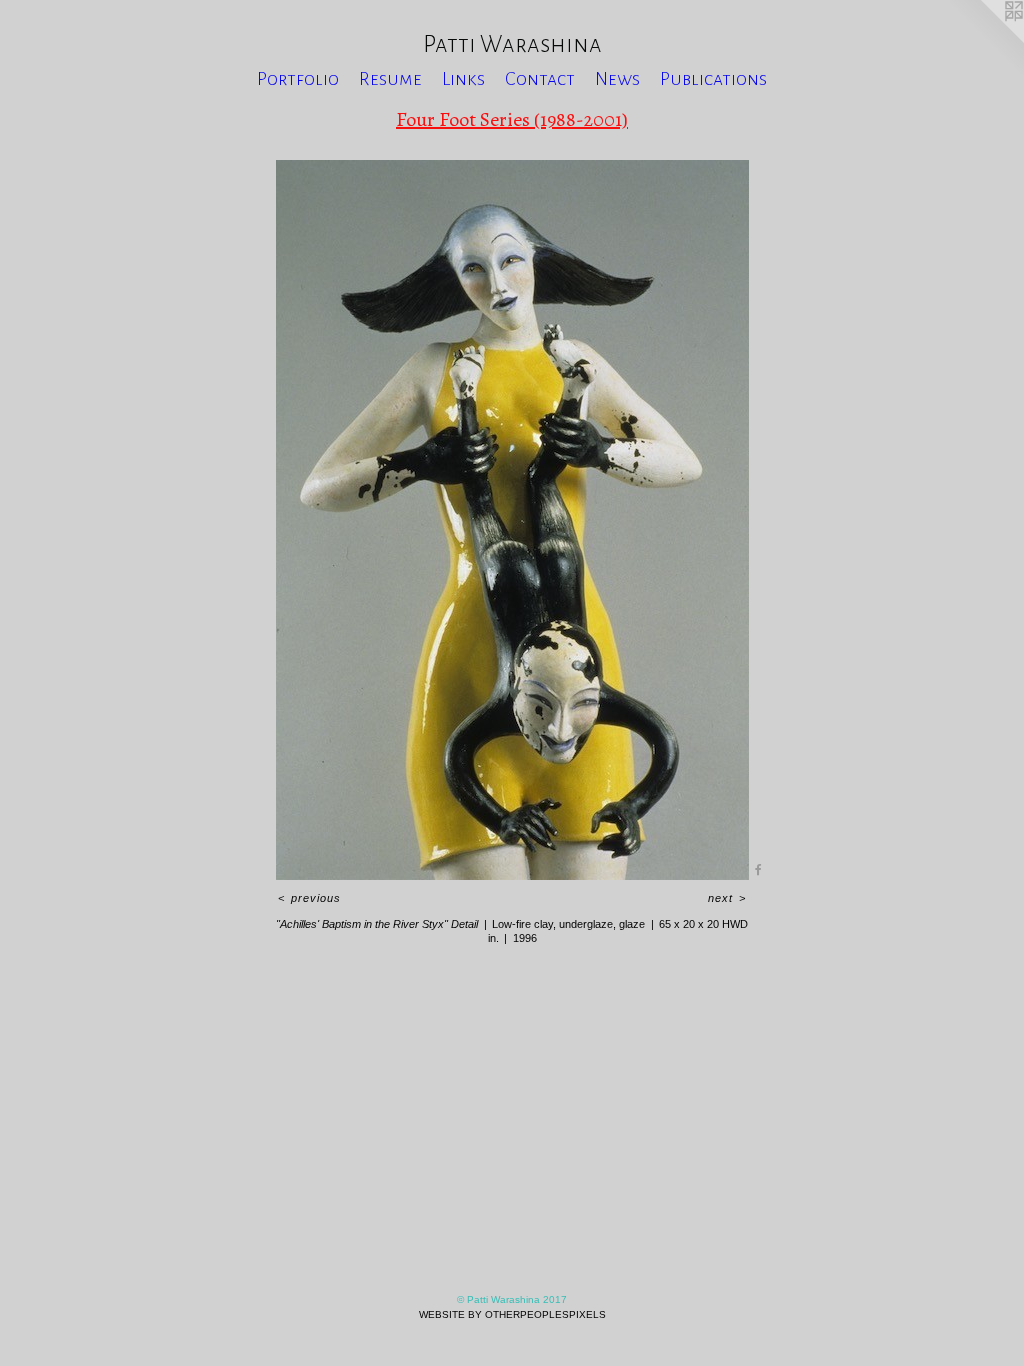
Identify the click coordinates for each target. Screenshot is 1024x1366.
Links (463, 79)
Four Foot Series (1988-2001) (512, 119)
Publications (713, 79)
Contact (540, 79)
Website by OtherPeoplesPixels (512, 1314)
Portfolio (298, 79)
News (617, 79)
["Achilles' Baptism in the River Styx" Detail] (512, 520)
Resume (390, 79)
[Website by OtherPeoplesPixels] (984, 40)
